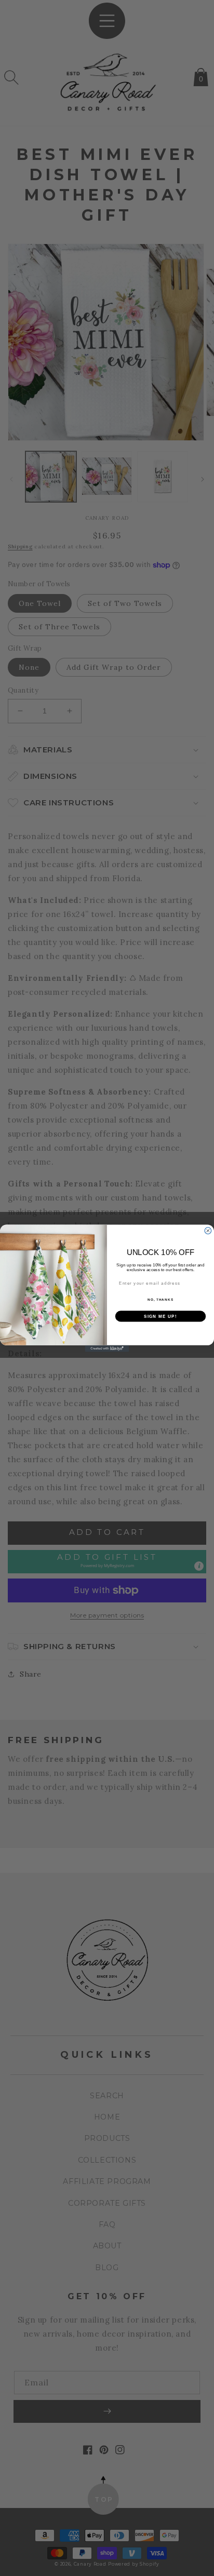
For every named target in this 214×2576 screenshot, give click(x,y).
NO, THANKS (160, 1299)
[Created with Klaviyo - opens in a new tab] (107, 1348)
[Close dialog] (208, 1230)
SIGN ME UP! (160, 1316)
